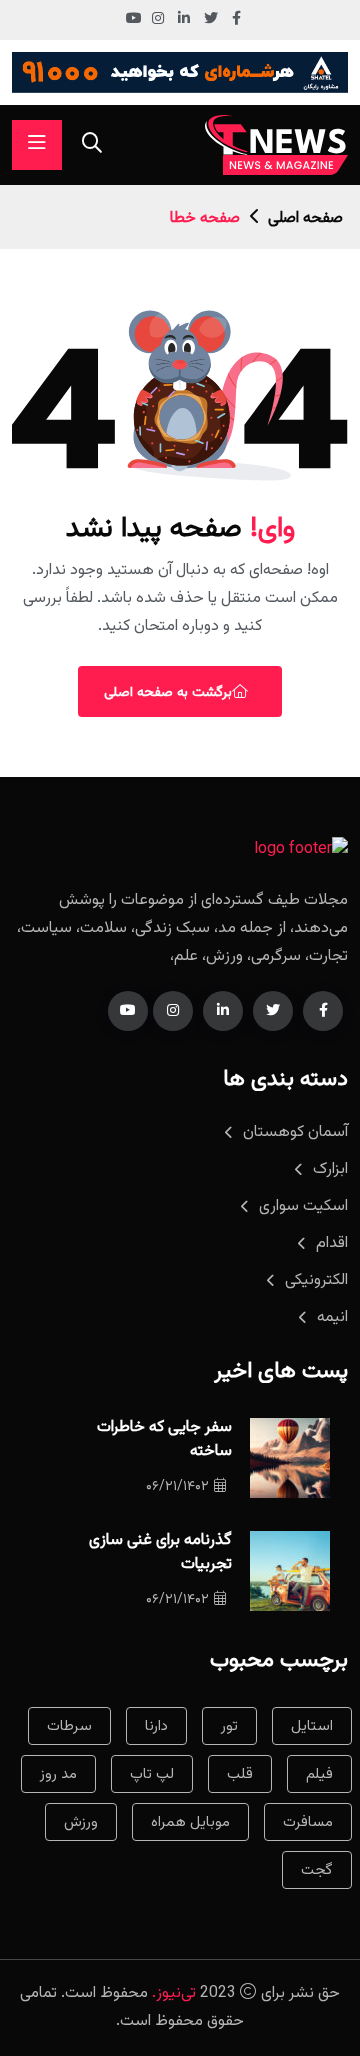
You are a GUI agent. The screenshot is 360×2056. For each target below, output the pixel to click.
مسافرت (308, 1822)
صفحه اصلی (305, 218)
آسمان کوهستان (295, 1132)
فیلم (319, 1774)
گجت (317, 1870)
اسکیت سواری (303, 1206)
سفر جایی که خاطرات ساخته (164, 1439)
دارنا (156, 1726)
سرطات (69, 1726)
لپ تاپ (152, 1774)
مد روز (58, 1774)
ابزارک (330, 1169)
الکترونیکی (316, 1280)
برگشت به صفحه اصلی (168, 693)
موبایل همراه (190, 1822)
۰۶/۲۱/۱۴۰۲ (177, 1487)
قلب (240, 1774)
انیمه (332, 1317)
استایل (312, 1726)
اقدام (332, 1243)
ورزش (81, 1822)
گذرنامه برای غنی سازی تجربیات (160, 1552)
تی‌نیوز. (174, 1993)
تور (229, 1726)
